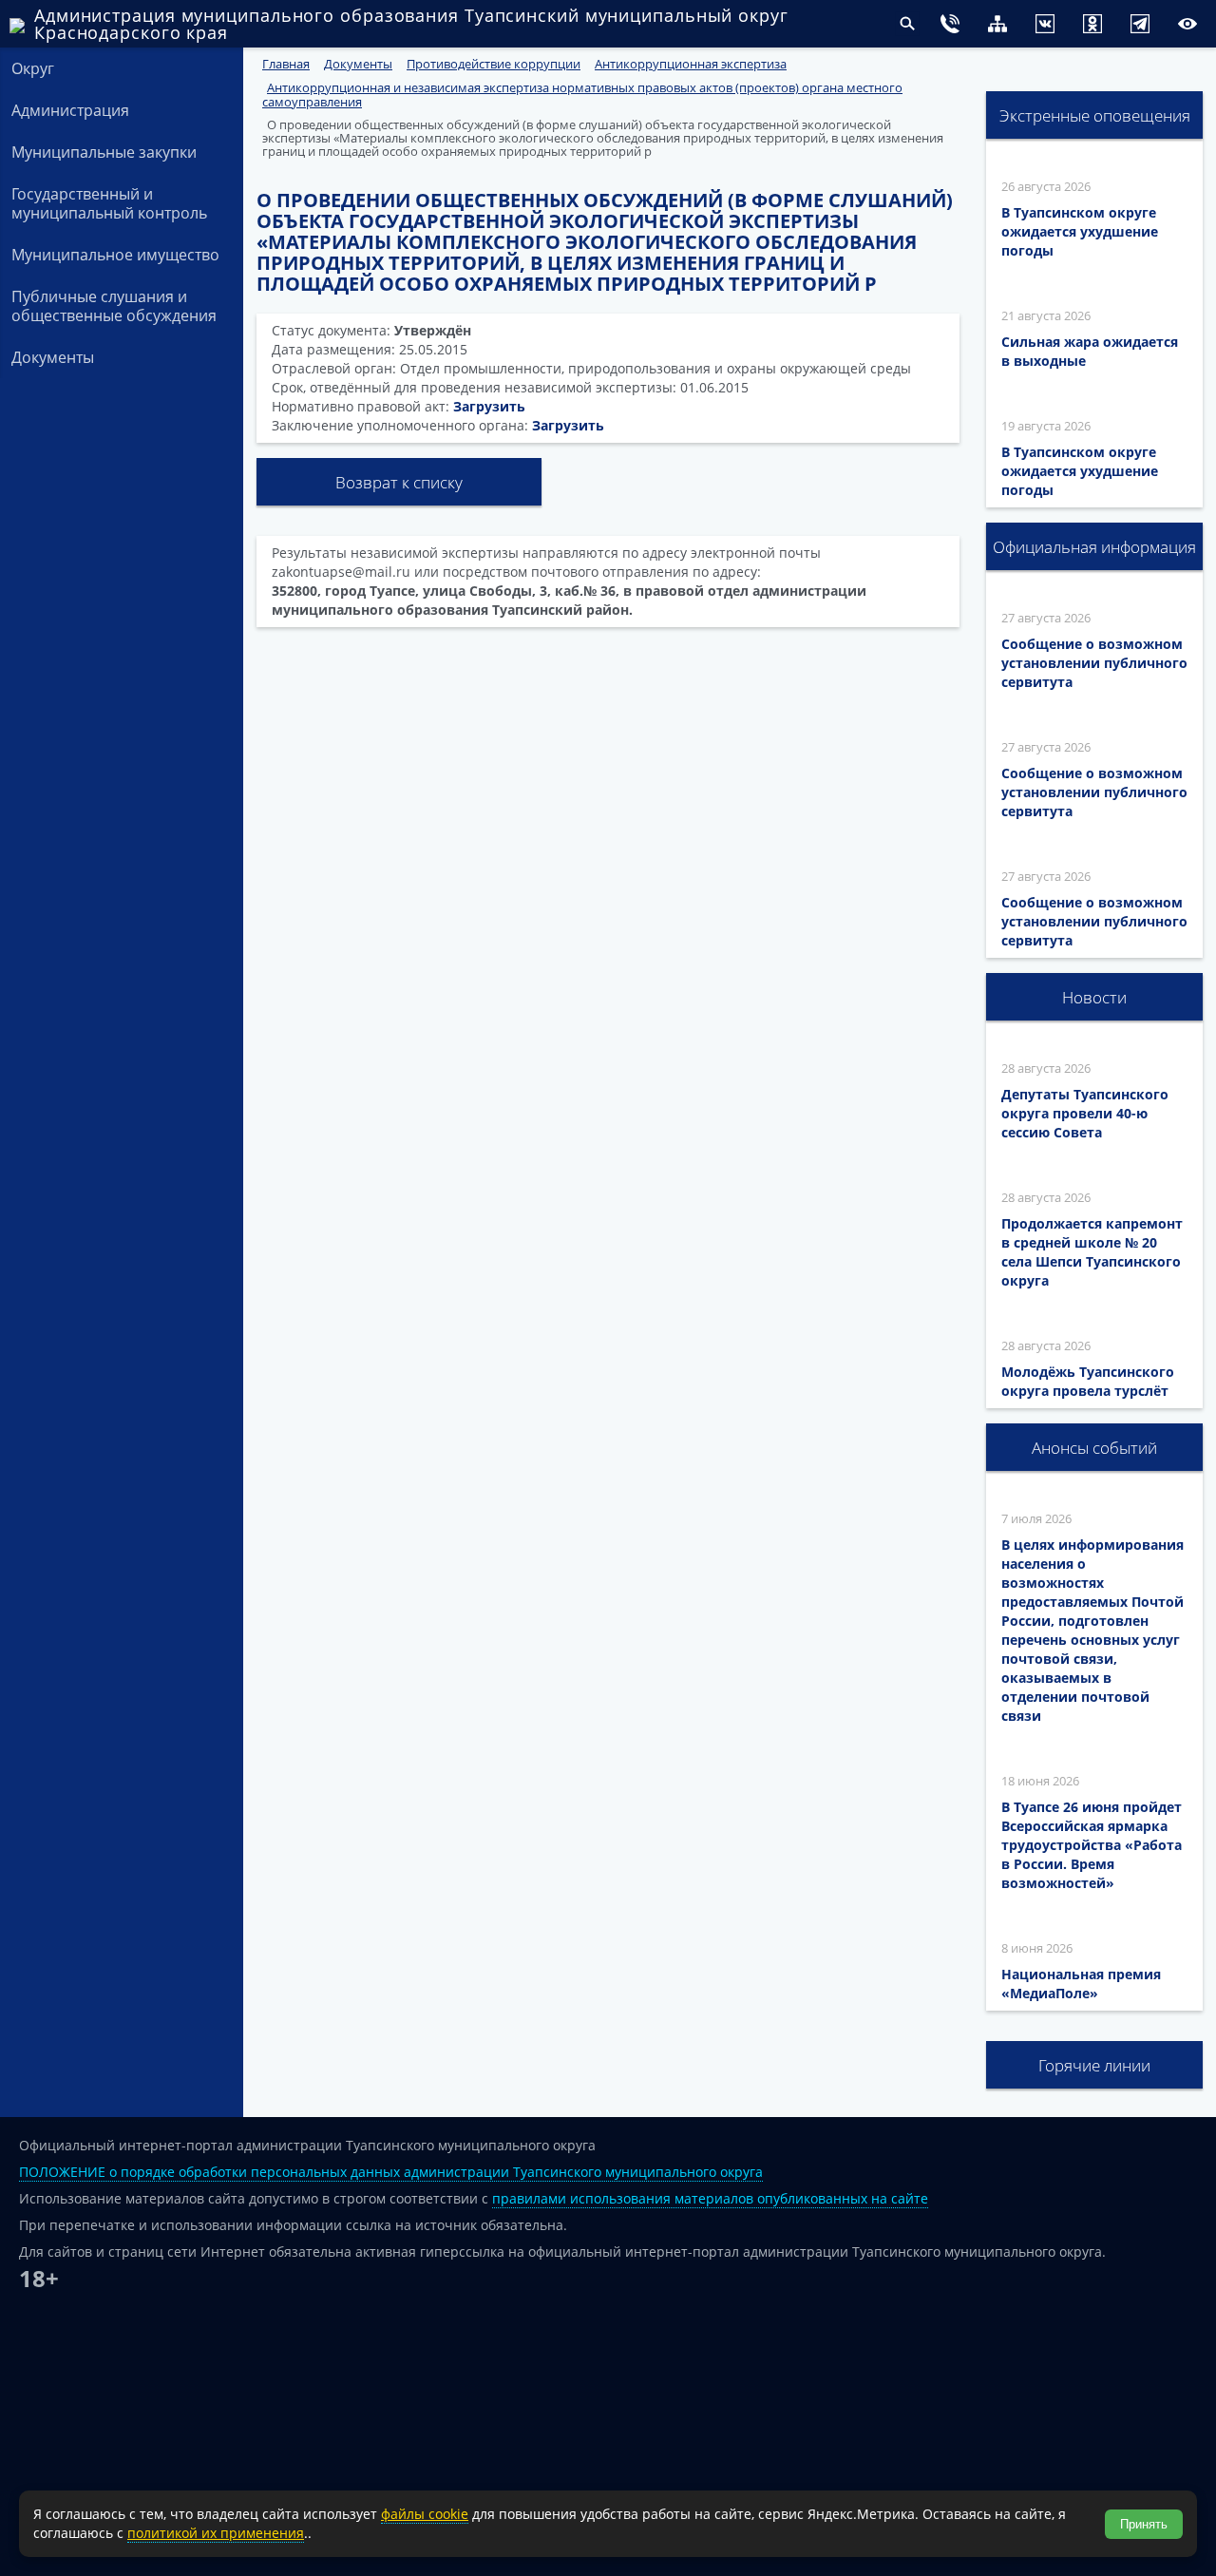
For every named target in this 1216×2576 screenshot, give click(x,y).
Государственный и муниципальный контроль (109, 203)
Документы (53, 357)
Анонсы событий (1094, 1448)
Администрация (70, 110)
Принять (1144, 2524)
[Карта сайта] (959, 26)
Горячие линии (1094, 2065)
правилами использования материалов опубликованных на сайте (710, 2198)
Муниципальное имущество (115, 255)
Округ (33, 68)
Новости (1094, 997)
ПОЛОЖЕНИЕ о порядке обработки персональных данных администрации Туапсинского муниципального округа (391, 2172)
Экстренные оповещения (1095, 115)
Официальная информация (1094, 547)
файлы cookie (425, 2514)
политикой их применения (216, 2533)
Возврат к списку (399, 482)
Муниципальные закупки (104, 152)
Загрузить (489, 406)
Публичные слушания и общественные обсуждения (114, 306)
